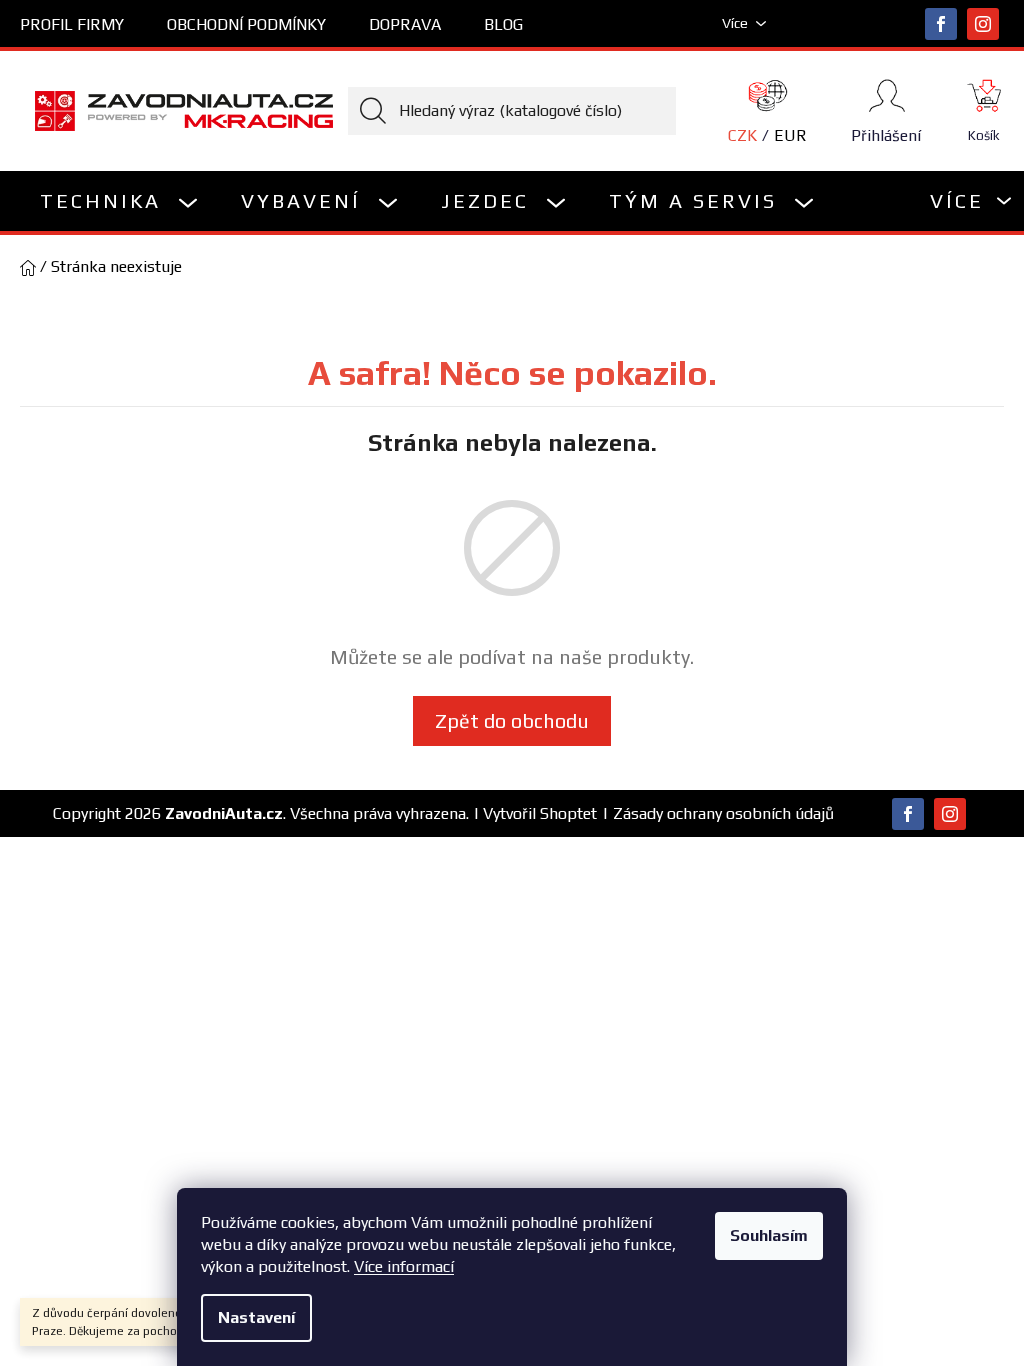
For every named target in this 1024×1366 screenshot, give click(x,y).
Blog (503, 24)
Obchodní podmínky (246, 24)
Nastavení (256, 1317)
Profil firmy (72, 24)
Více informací (404, 1266)
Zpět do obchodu (512, 720)
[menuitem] (120, 201)
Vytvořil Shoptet (540, 813)
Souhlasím (769, 1235)
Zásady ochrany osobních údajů (723, 813)
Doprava (405, 24)
